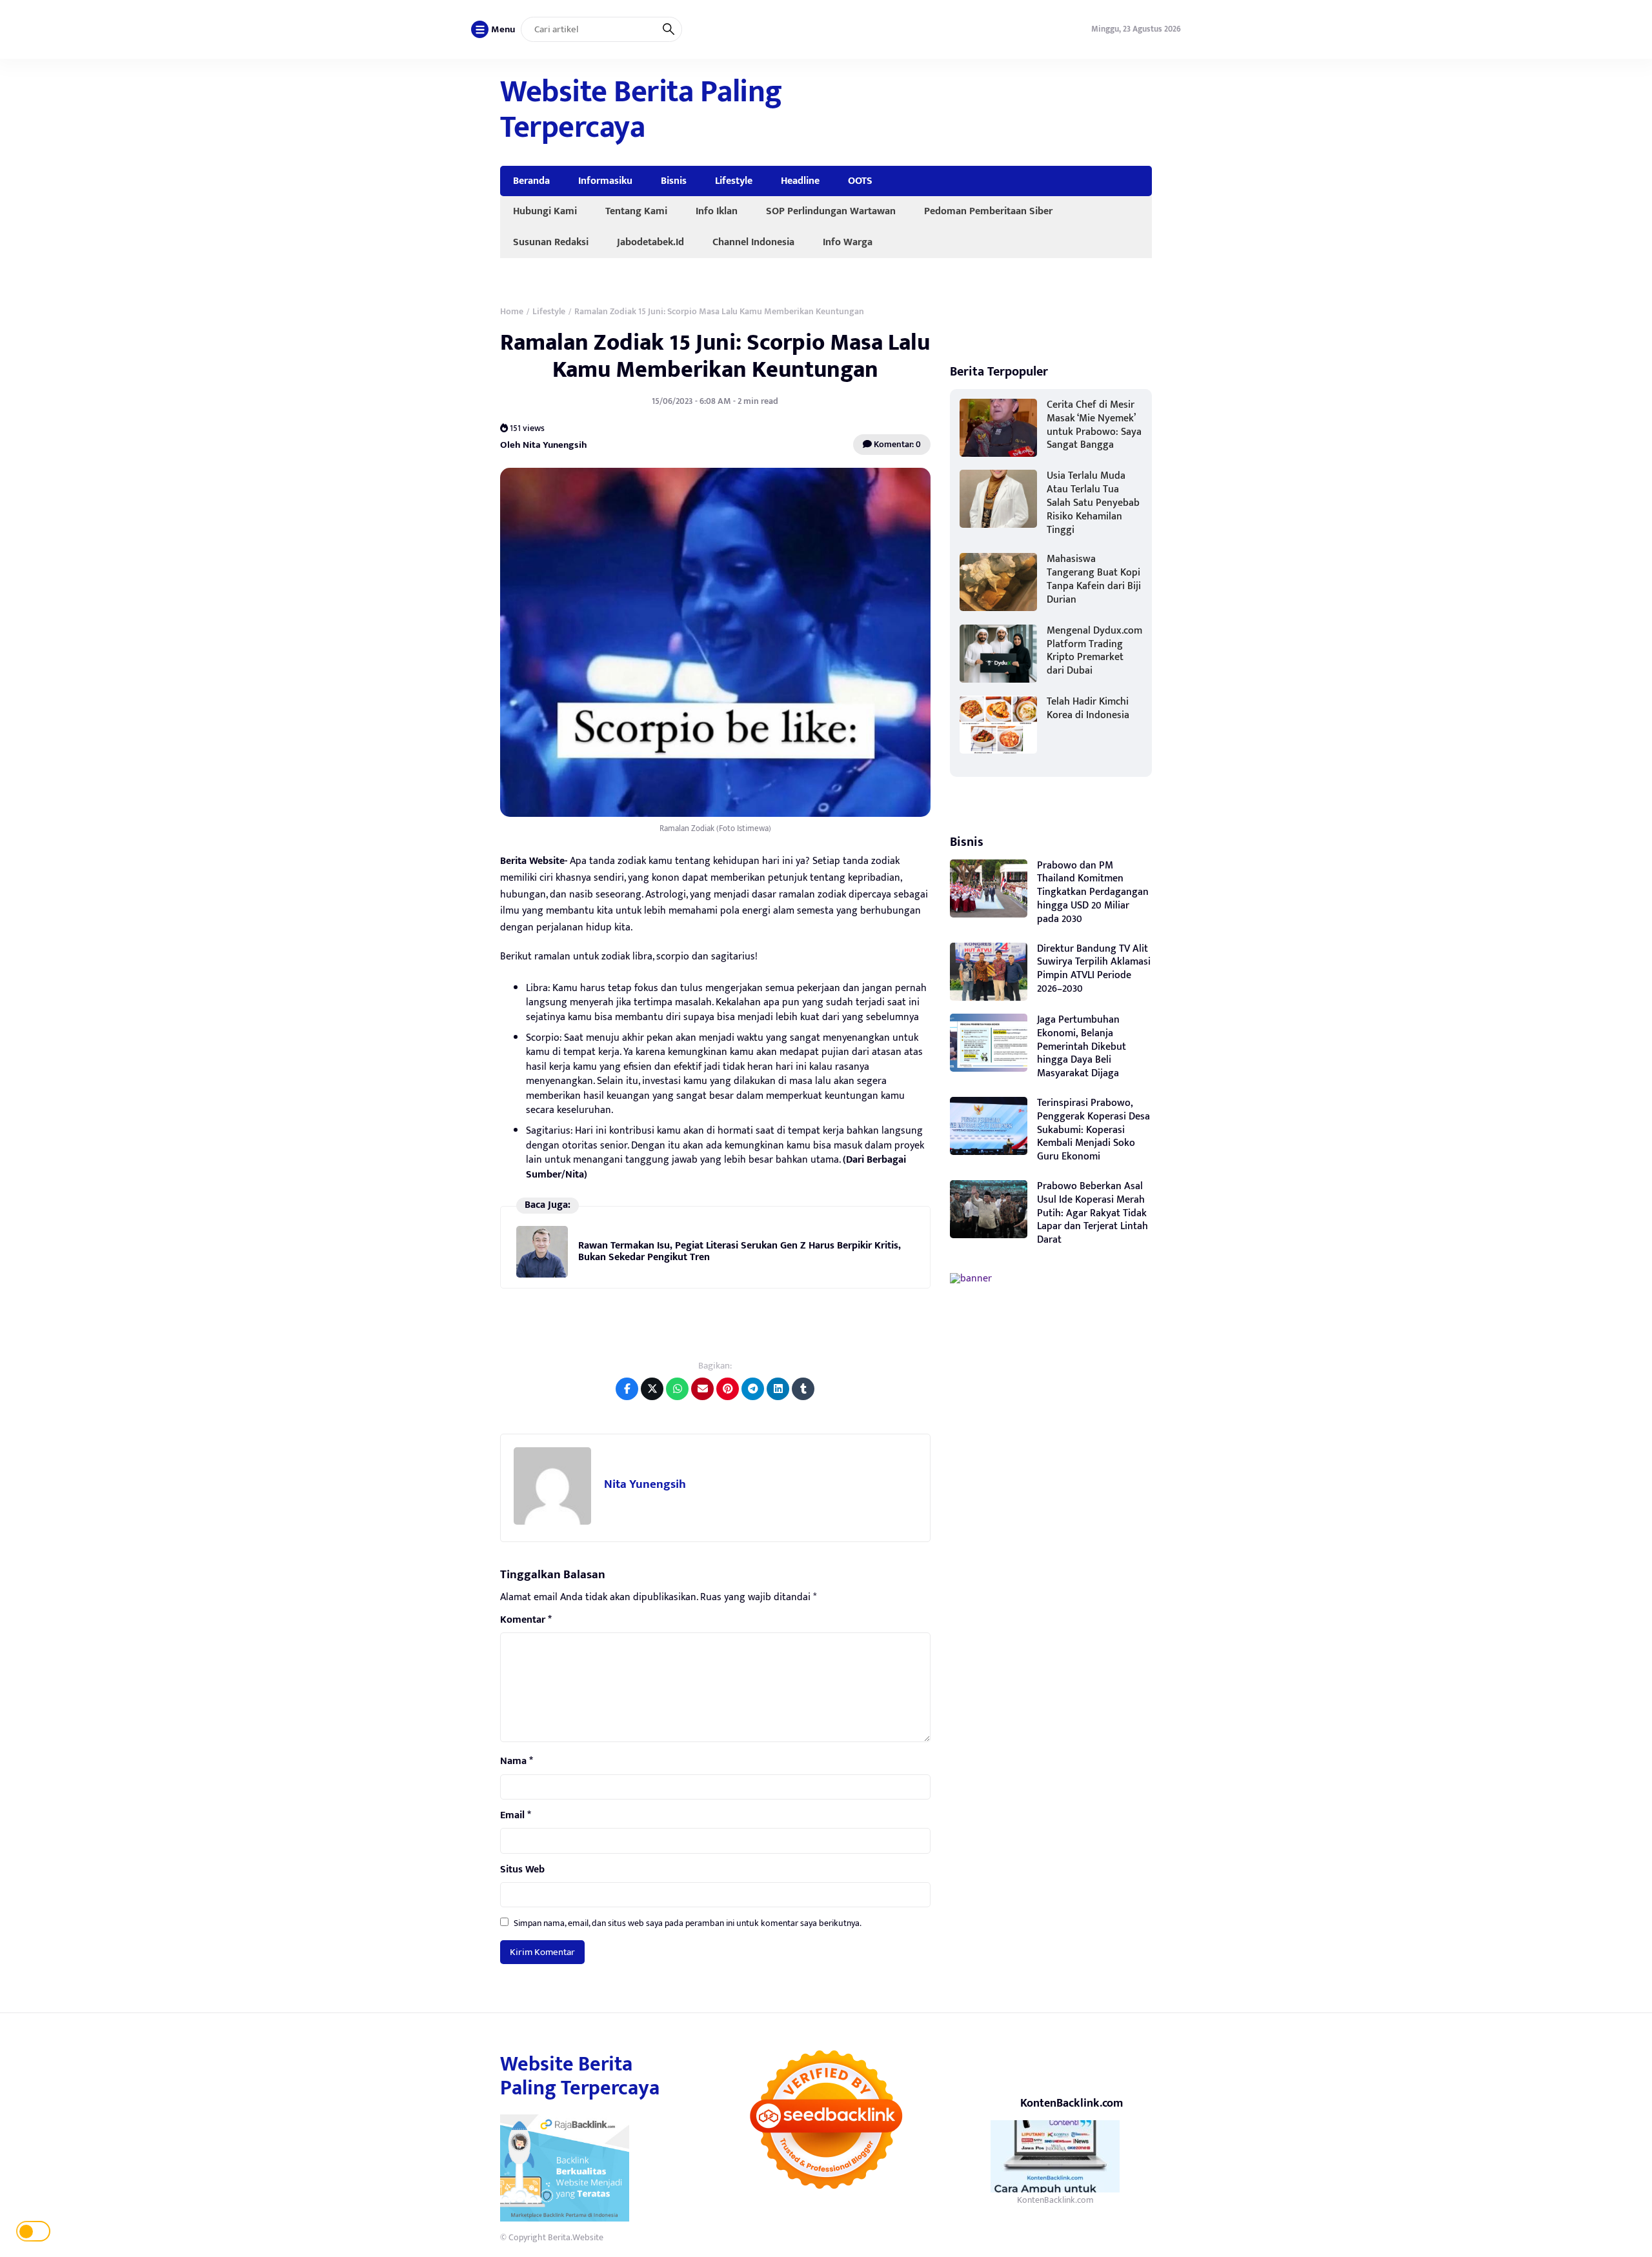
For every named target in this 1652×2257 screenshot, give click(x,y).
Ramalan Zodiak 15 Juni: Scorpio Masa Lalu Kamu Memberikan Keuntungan (715, 356)
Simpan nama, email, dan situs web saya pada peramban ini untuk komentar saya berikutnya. (688, 1923)
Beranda (531, 181)
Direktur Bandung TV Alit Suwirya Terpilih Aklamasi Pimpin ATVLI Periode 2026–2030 (1094, 969)
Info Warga (848, 242)
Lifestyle (734, 181)
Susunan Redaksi (551, 242)
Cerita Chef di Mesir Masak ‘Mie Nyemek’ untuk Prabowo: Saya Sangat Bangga (1094, 425)
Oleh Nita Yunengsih (544, 445)
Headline (800, 181)
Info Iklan (717, 211)
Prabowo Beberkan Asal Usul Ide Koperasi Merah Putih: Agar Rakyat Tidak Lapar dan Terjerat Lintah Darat (1093, 1213)
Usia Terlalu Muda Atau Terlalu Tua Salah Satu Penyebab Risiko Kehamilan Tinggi (1093, 503)
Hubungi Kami (545, 211)
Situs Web (522, 1870)
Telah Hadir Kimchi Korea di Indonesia (1088, 708)
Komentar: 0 (896, 444)
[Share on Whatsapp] (677, 1389)
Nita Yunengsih (645, 1484)
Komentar (526, 1620)
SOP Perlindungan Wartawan (831, 211)
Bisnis (674, 181)
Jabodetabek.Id (650, 242)
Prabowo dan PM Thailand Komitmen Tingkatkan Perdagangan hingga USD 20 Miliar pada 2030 (1093, 892)
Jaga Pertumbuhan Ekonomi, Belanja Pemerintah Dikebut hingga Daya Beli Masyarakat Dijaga (1082, 1047)
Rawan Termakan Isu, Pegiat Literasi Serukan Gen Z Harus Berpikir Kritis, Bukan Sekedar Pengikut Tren (740, 1251)
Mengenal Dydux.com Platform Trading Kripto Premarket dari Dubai (1094, 651)
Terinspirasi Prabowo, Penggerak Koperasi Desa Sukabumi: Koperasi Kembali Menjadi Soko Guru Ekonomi (1093, 1130)
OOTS (860, 181)
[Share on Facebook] (627, 1389)
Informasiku (605, 181)
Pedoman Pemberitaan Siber (988, 211)
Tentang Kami (636, 211)
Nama (517, 1761)
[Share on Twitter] (652, 1389)
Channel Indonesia (753, 242)
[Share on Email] (702, 1389)
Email (516, 1816)
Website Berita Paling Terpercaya (641, 110)
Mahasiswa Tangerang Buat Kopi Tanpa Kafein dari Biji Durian (1094, 579)
